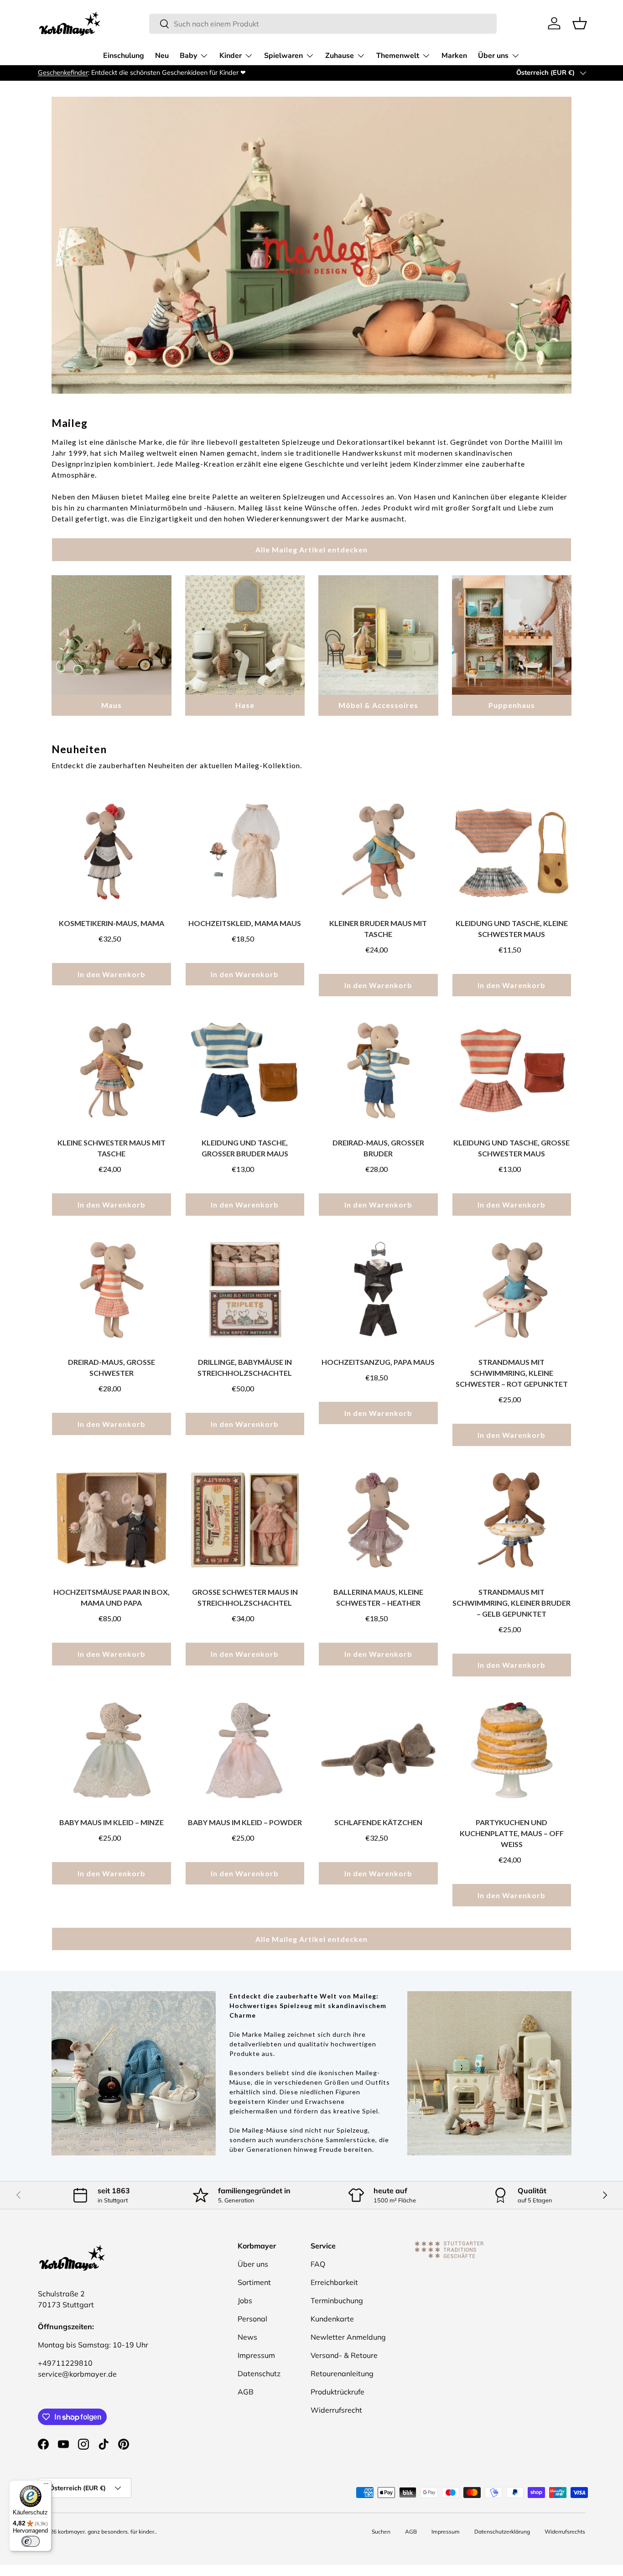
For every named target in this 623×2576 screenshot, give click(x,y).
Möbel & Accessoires (378, 705)
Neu (162, 56)
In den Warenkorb (112, 974)
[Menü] (46, 2486)
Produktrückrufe (337, 2392)
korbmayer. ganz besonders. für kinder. (107, 2532)
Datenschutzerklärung (502, 2532)
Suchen (381, 2532)
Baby (188, 56)
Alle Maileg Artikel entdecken (311, 549)
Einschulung (124, 56)
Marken (454, 56)
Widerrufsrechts (565, 2532)
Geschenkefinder (63, 73)
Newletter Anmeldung (348, 2337)
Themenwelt (398, 56)
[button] (580, 23)
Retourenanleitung (342, 2373)
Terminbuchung (337, 2300)
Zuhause (340, 56)
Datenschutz (259, 2373)
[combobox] (323, 24)
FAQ (318, 2264)
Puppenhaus (512, 705)
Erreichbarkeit (334, 2282)
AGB (246, 2392)
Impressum (256, 2355)
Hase (245, 705)
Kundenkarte (332, 2319)
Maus (112, 705)
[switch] (31, 2541)
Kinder (231, 56)
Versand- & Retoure (344, 2355)
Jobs (245, 2300)
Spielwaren (283, 56)
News (247, 2337)
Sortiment (254, 2282)
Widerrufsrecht (336, 2410)
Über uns (493, 56)
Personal (252, 2319)
